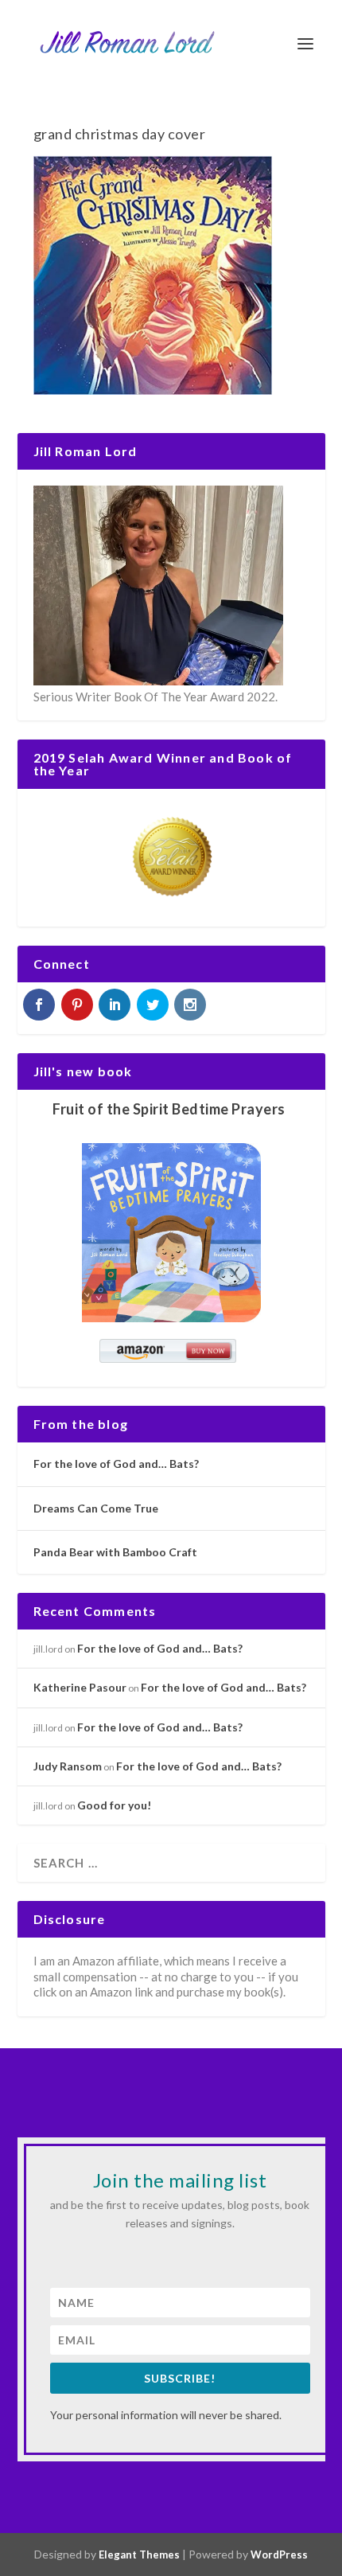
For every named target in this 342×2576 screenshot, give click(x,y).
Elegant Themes (139, 2555)
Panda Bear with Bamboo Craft (115, 1552)
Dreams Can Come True (96, 1508)
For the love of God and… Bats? (116, 1464)
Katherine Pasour (80, 1687)
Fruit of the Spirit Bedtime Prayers (169, 1109)
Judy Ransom (68, 1766)
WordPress (279, 2555)
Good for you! (114, 1805)
